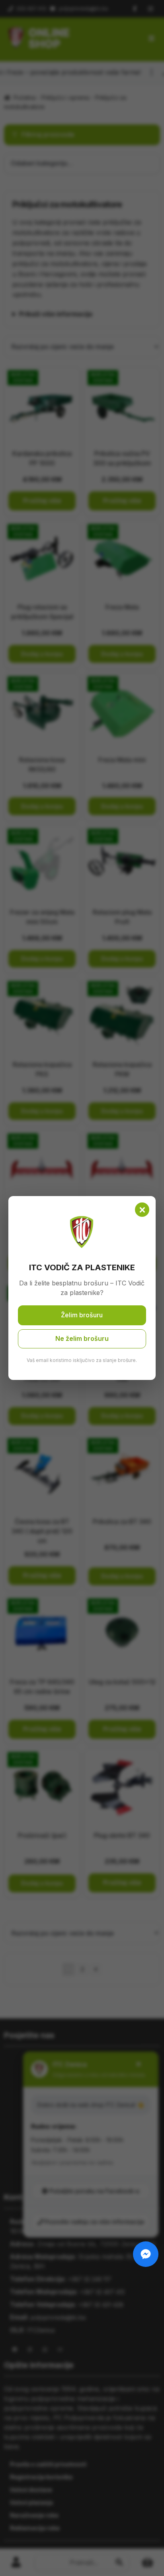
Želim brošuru (82, 1315)
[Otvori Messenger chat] (146, 2254)
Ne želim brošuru (82, 1338)
